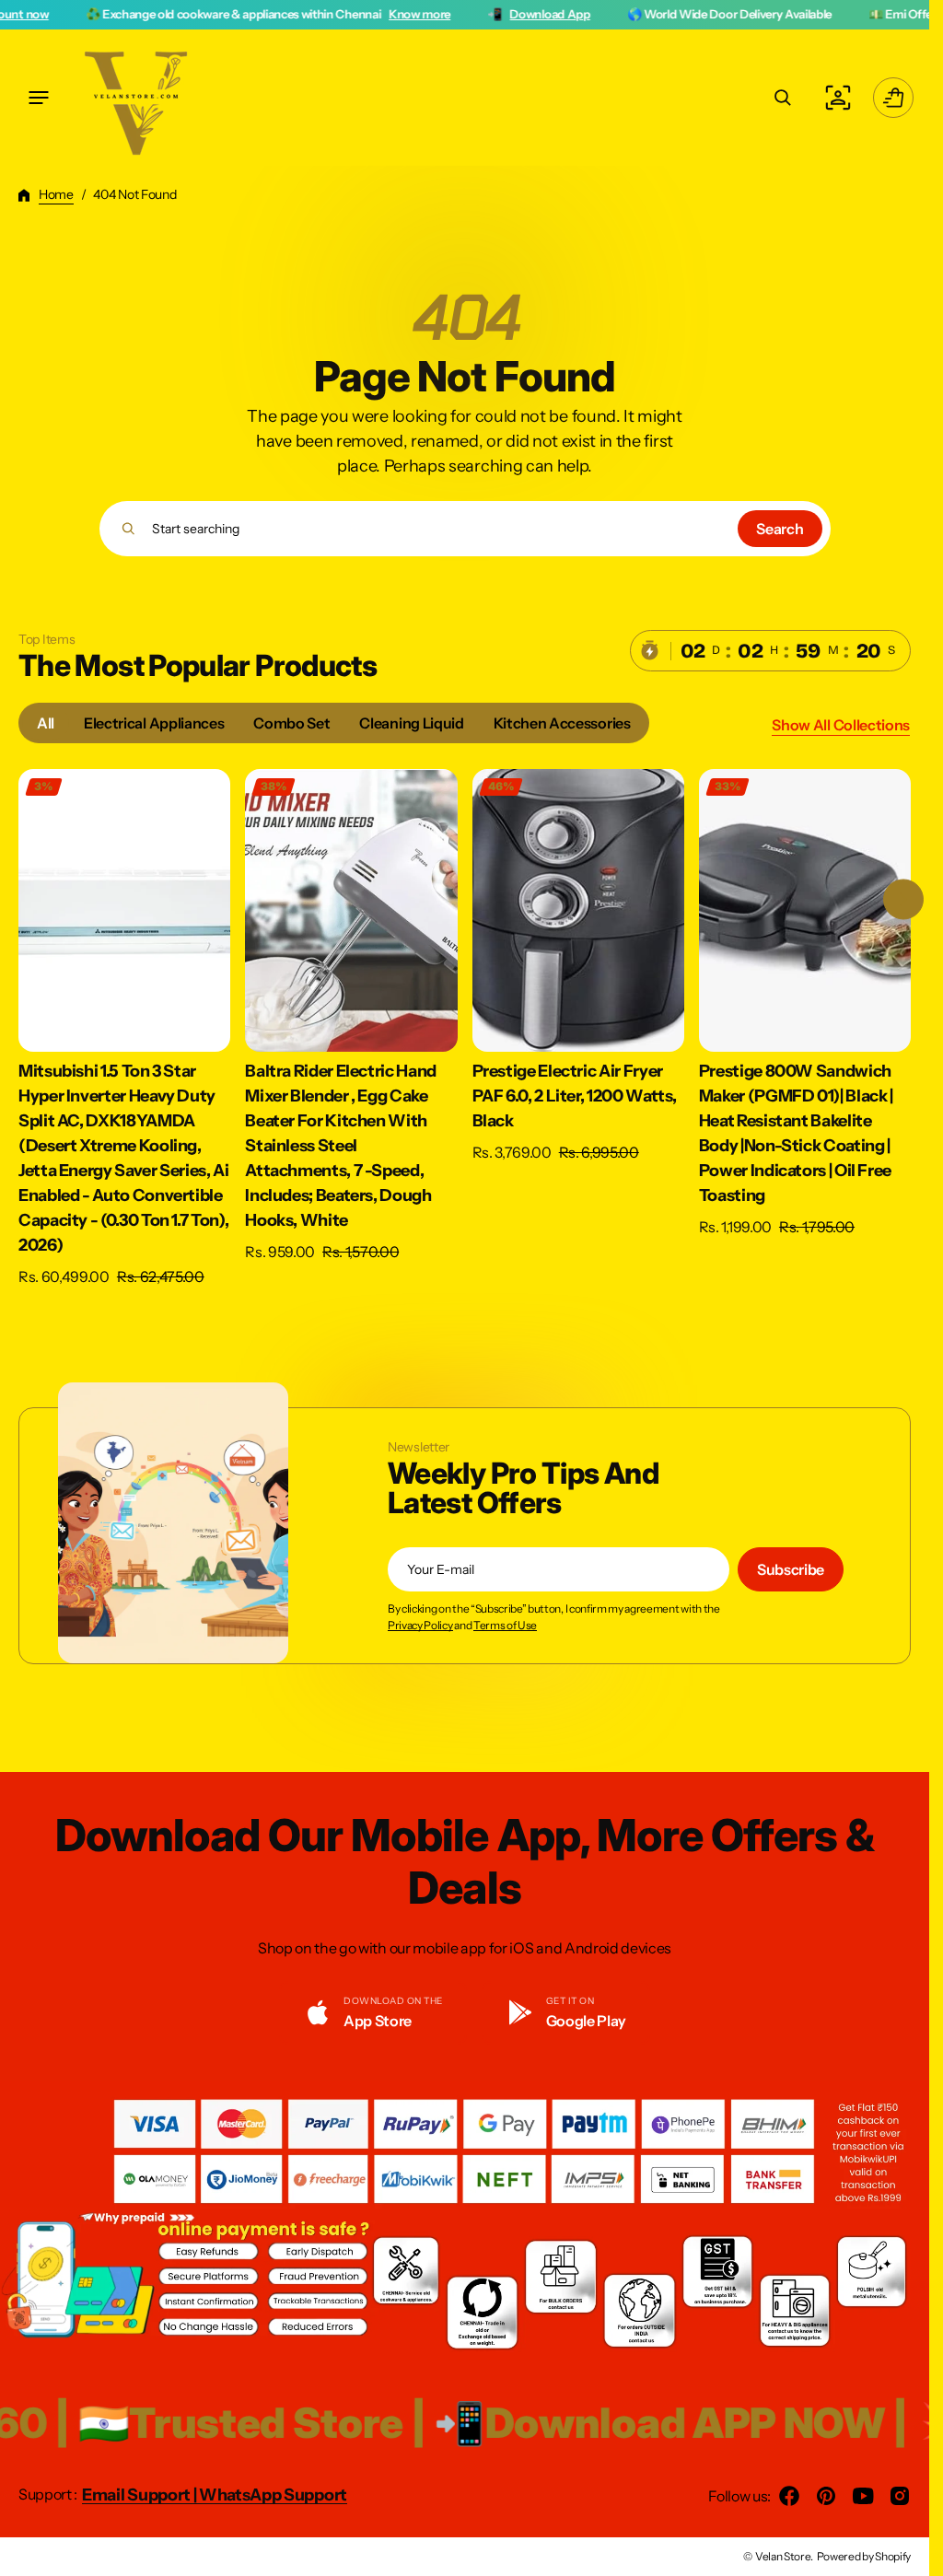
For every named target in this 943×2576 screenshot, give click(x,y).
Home (56, 194)
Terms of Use (505, 1626)
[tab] (46, 723)
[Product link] (124, 1028)
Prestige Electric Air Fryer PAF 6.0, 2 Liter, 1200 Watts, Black (575, 1096)
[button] (39, 98)
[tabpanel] (465, 1033)
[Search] (128, 529)
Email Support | (140, 2495)
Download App (431, 14)
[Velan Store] (138, 98)
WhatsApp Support (273, 2495)
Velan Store (783, 2556)
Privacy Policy (420, 1626)
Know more (300, 14)
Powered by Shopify (864, 2556)
